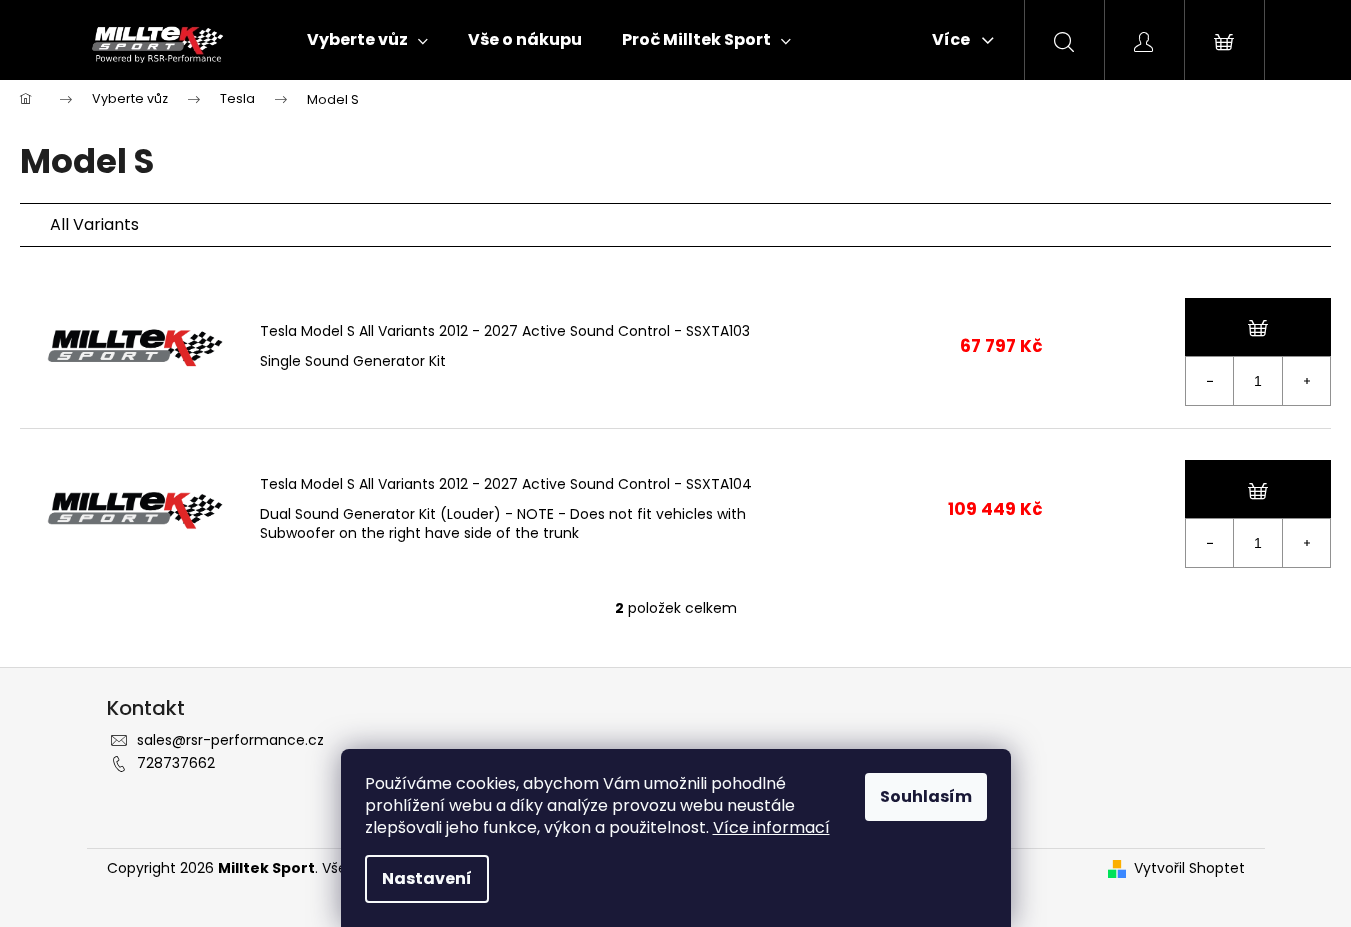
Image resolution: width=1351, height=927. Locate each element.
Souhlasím (926, 796)
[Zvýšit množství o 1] (1306, 381)
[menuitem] (367, 40)
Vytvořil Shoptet (1189, 868)
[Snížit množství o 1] (1210, 381)
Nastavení (427, 878)
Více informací (771, 827)
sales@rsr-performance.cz (230, 740)
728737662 (176, 763)
